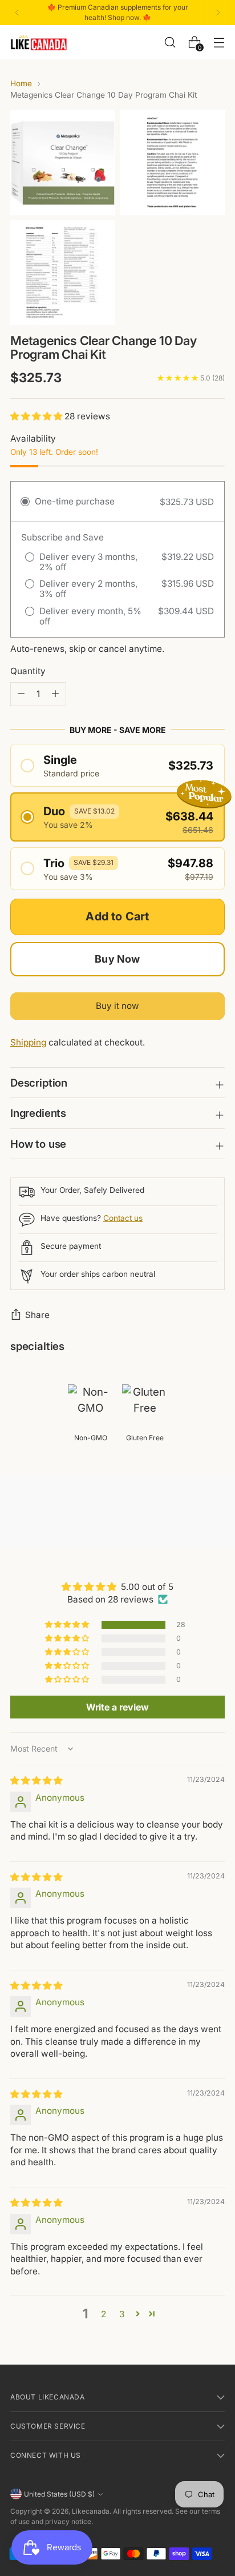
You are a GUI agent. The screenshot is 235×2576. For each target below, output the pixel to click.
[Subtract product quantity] (55, 694)
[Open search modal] (170, 42)
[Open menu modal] (219, 42)
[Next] (218, 13)
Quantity (28, 671)
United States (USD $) (59, 2494)
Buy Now (117, 959)
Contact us (123, 1218)
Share (37, 1315)
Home (21, 83)
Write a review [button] (117, 1707)
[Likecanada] (39, 43)
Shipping (28, 1042)
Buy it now (117, 1006)
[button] (37, 416)
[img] (36, 1780)
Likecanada (91, 2511)
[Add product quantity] (21, 694)
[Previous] (17, 13)
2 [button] (104, 2314)
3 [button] (122, 2314)
